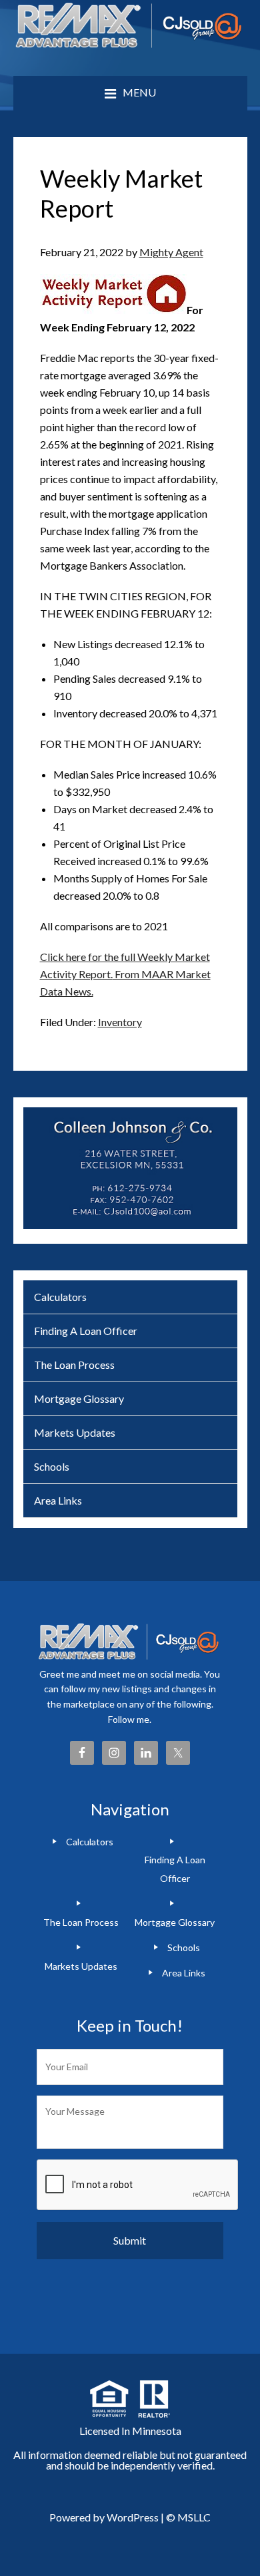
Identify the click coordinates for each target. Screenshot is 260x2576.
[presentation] (138, 2185)
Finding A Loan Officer (86, 1331)
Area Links (58, 1500)
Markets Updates (75, 1432)
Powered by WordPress (104, 2517)
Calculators (60, 1297)
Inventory (120, 1022)
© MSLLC (188, 2517)
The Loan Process (74, 1365)
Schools (52, 1466)
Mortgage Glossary (79, 1398)
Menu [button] (139, 92)
